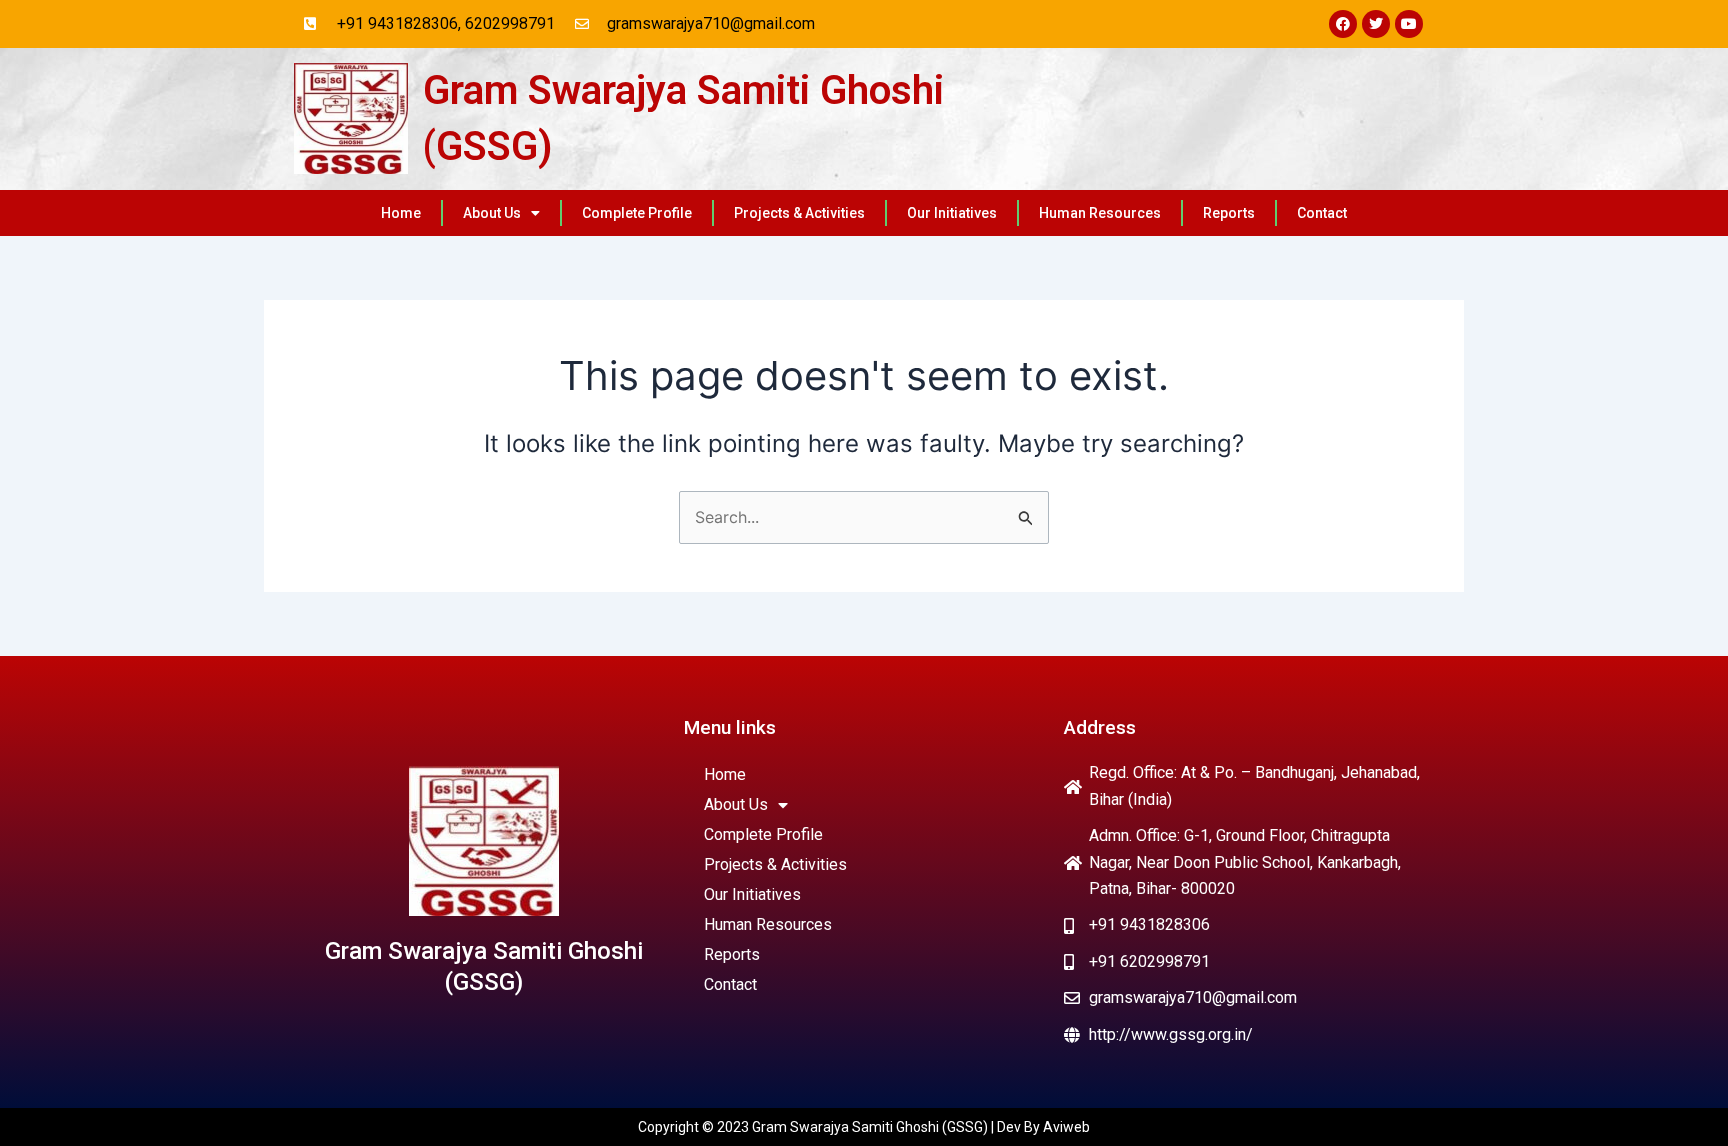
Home (401, 213)
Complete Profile (637, 213)
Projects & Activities (799, 213)
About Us (492, 213)
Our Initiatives (952, 213)
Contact (1322, 213)
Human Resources (1100, 213)
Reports (1229, 213)
